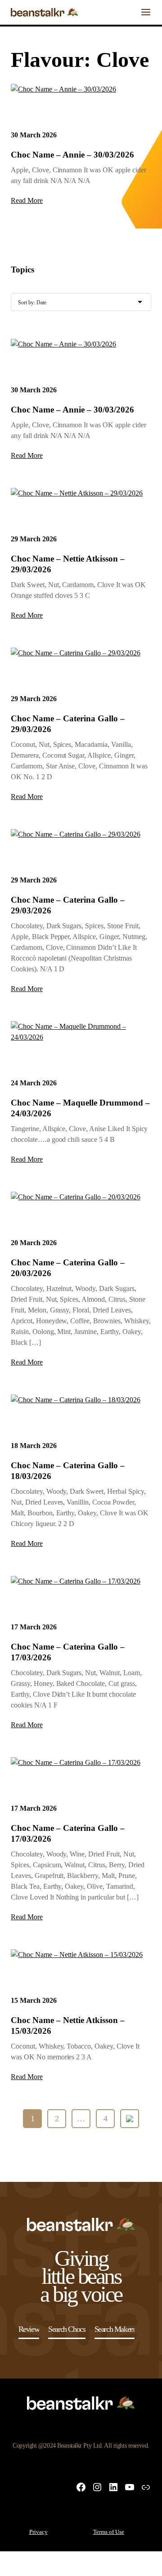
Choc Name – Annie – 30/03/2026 (72, 155)
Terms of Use (109, 2532)
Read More (27, 200)
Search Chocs (67, 2329)
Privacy (38, 2532)
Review (29, 2329)
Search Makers (115, 2329)
